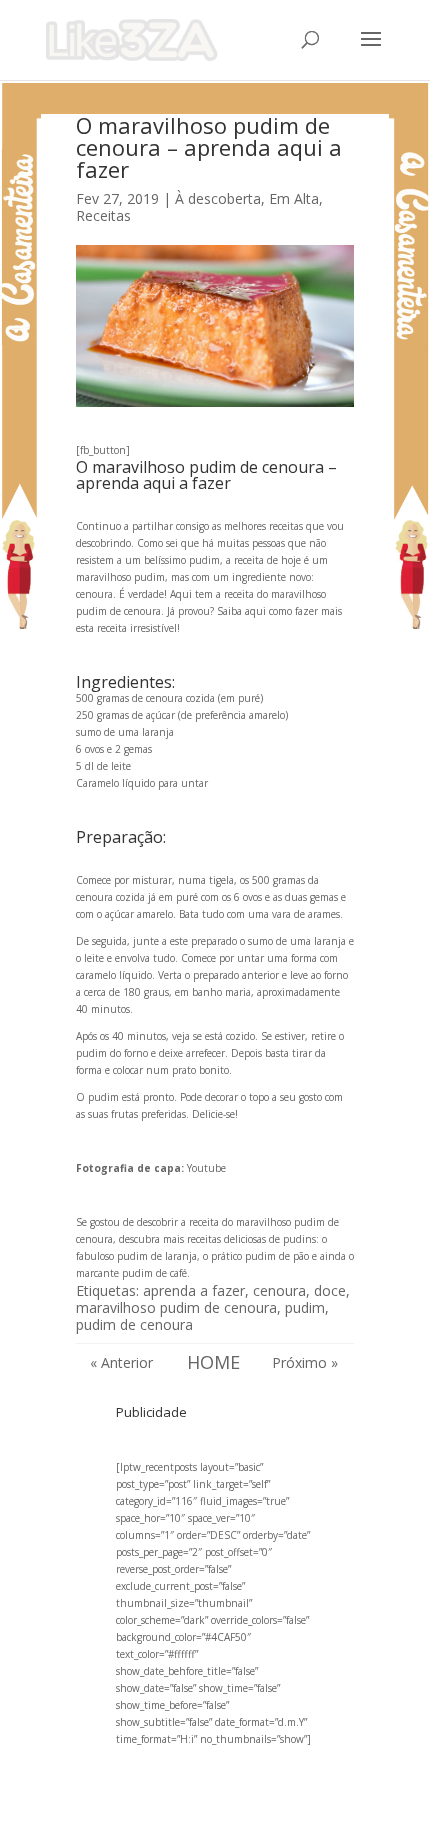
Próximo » (305, 1362)
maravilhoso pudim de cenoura (176, 1307)
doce (330, 1290)
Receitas (103, 215)
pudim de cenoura (134, 1324)
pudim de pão (277, 1256)
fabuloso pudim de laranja (136, 1256)
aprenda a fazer (194, 1290)
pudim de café (154, 1273)
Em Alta (294, 198)
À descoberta (218, 198)
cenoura (279, 1290)
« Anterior (121, 1362)
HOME (213, 1362)
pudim (305, 1307)
